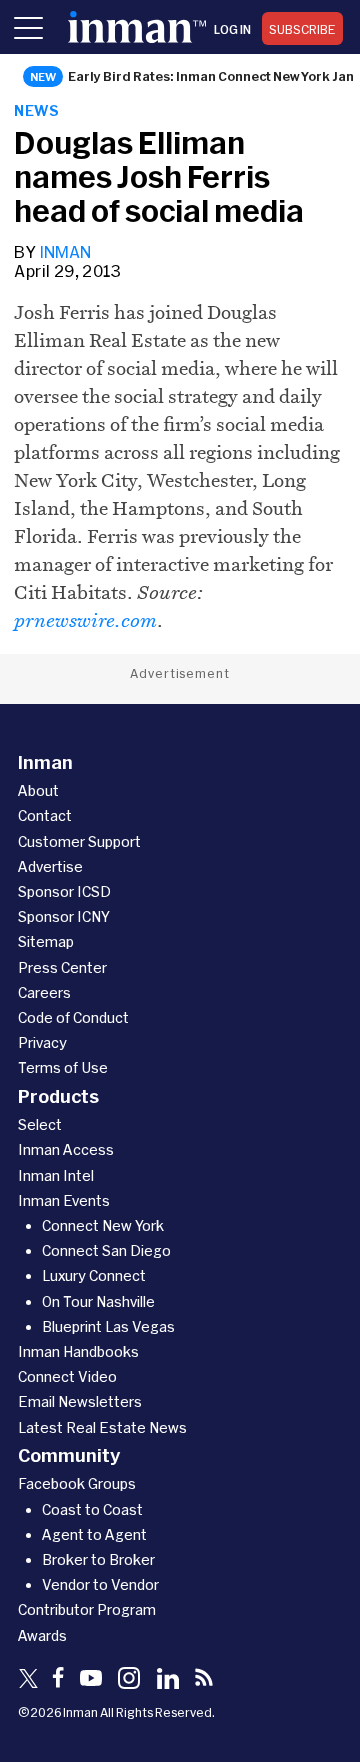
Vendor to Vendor (100, 1584)
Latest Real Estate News (102, 1427)
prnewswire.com (85, 620)
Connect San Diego (106, 1250)
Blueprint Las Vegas (108, 1326)
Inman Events (64, 1200)
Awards (42, 1635)
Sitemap (46, 941)
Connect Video (67, 1376)
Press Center (62, 967)
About (38, 790)
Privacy (42, 1042)
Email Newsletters (80, 1401)
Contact (45, 815)
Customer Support (79, 841)
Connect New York (103, 1225)
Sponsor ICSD (64, 891)
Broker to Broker (98, 1559)
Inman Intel (56, 1175)
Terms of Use (63, 1067)
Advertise (50, 866)
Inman (65, 251)
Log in (232, 29)
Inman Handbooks (78, 1351)
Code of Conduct (73, 1017)
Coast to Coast (92, 1509)
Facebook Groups (77, 1483)
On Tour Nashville (98, 1301)
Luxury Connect (94, 1275)
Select (40, 1124)
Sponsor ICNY (64, 916)
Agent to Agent (94, 1534)
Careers (44, 992)
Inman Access (66, 1149)
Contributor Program (87, 1609)
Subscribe (302, 29)
